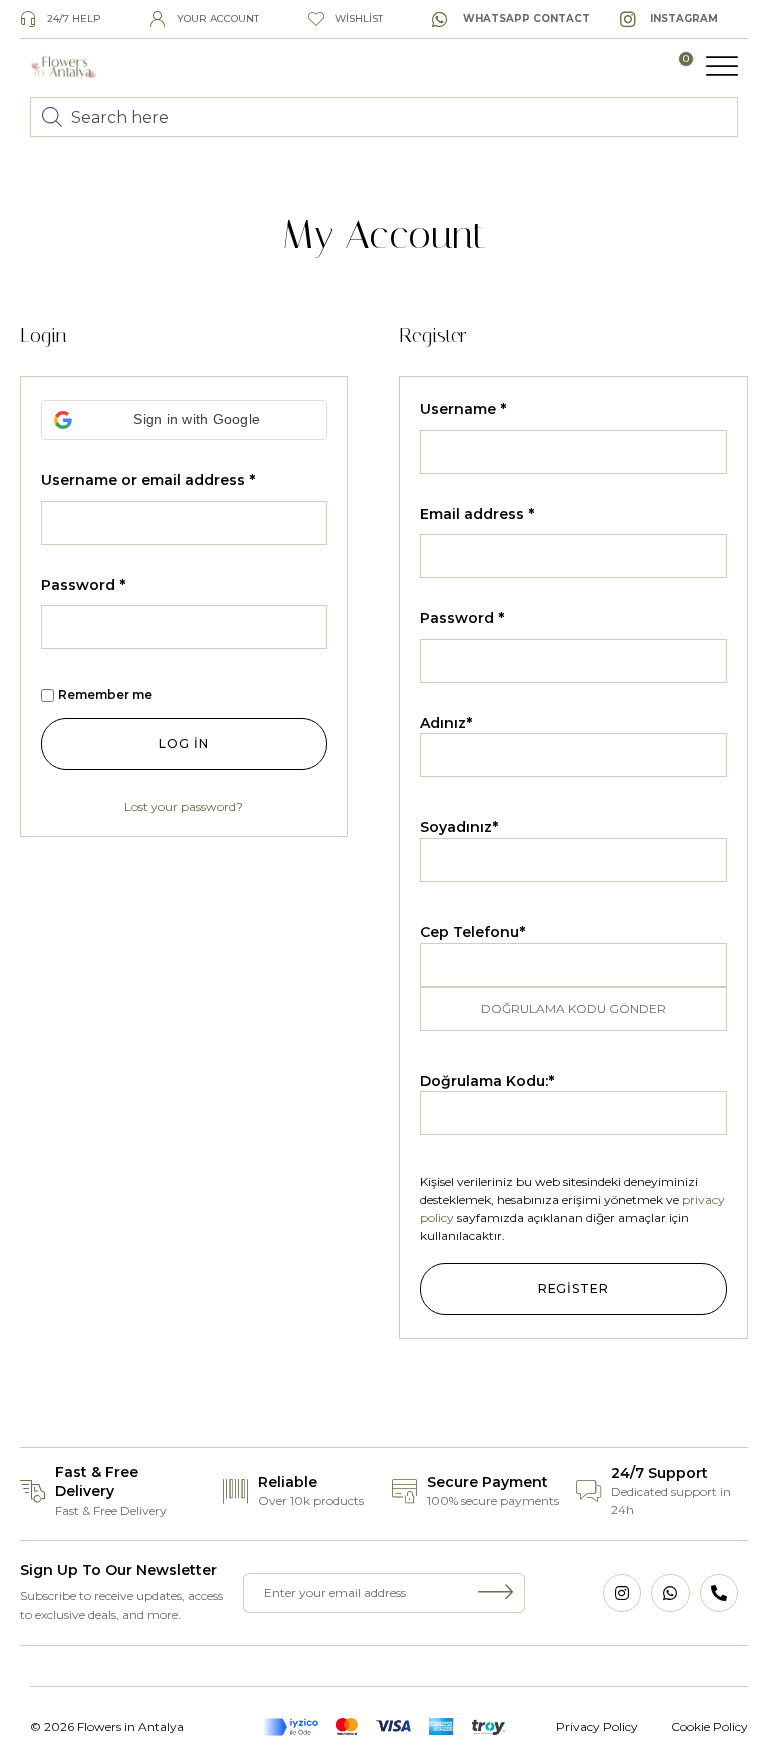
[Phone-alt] (719, 1593)
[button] (722, 66)
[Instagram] (622, 1593)
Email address (477, 514)
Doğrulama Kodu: (487, 1081)
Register (573, 1288)
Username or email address (148, 480)
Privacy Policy (597, 1726)
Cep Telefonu (472, 932)
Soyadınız (459, 827)
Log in (184, 743)
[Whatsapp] (670, 1593)
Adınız (446, 723)
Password (83, 585)
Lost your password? (183, 806)
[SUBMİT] (496, 1593)
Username (463, 409)
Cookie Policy (709, 1726)
